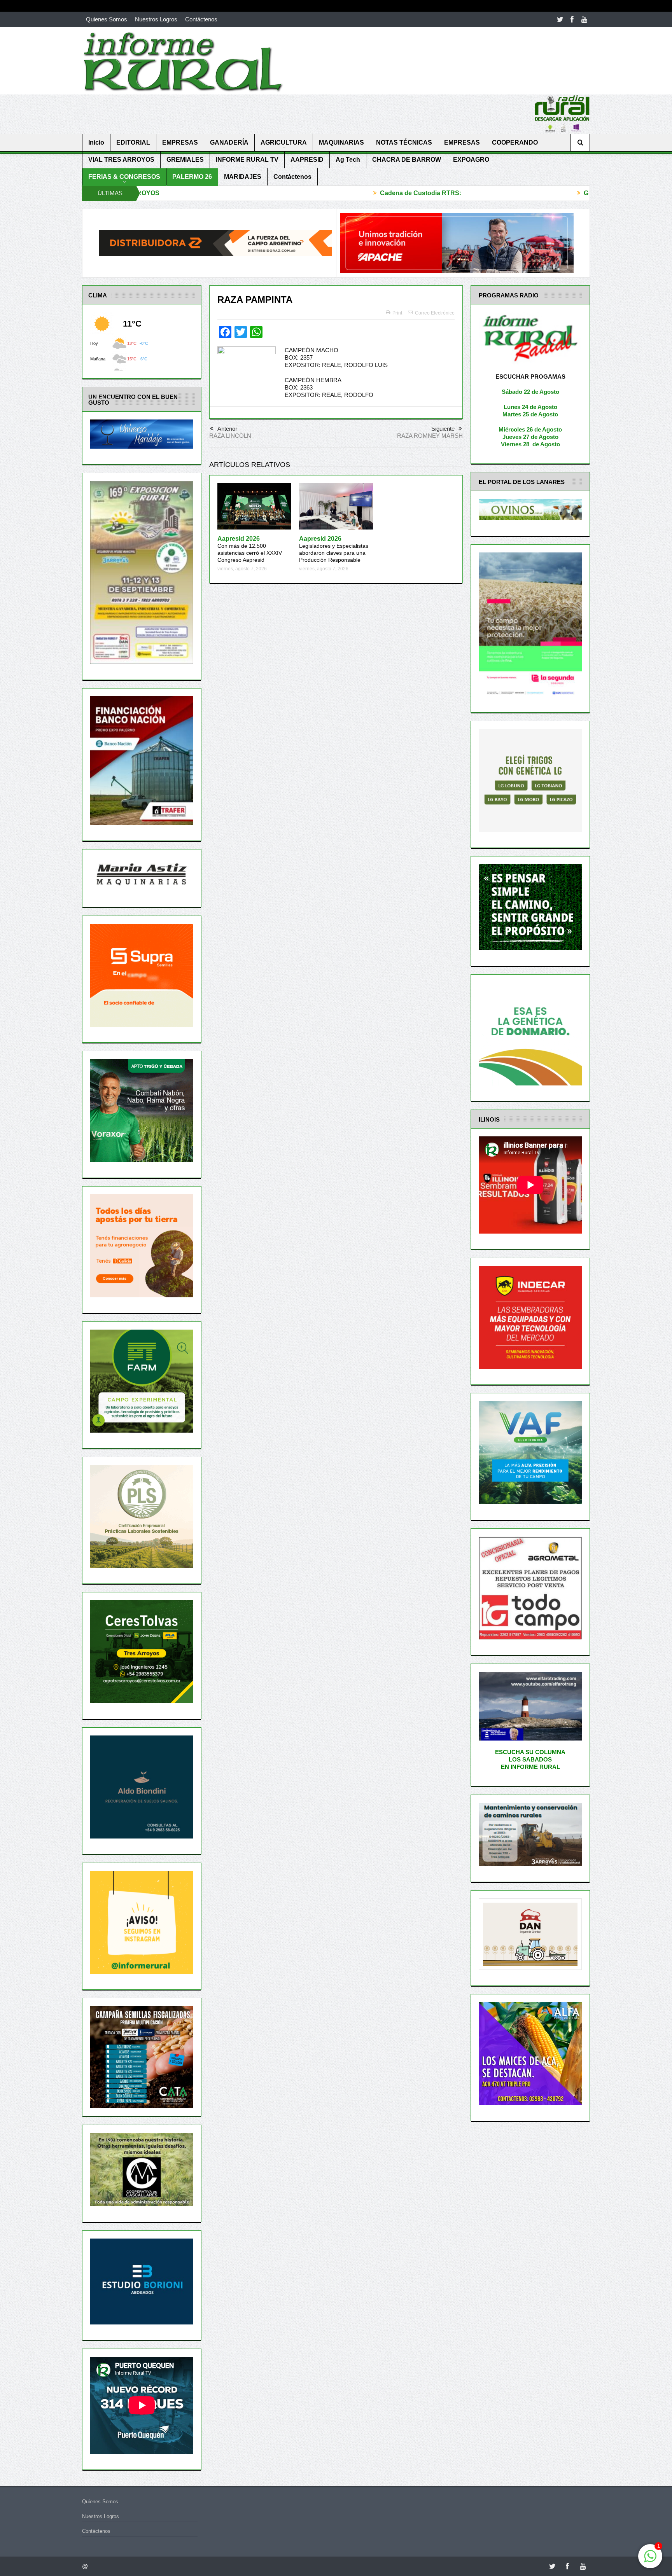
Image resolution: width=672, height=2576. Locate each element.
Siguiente (443, 429)
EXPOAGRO (471, 160)
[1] (650, 2560)
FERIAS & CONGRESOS (124, 177)
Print (397, 313)
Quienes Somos (107, 19)
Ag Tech (348, 160)
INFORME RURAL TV (247, 160)
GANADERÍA (229, 142)
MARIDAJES (243, 177)
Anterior (227, 429)
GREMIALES (185, 160)
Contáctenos (201, 19)
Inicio (96, 142)
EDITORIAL (133, 142)
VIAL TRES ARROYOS (121, 160)
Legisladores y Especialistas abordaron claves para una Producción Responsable (334, 550)
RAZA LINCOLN (230, 436)
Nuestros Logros (156, 19)
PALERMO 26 (192, 177)
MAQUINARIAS (341, 142)
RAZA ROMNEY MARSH (430, 436)
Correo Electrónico (435, 313)
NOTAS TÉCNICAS (404, 142)
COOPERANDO (515, 142)
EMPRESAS (180, 142)
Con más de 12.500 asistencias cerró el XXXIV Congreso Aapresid (250, 550)
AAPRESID (307, 160)
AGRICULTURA (284, 142)
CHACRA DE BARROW (407, 160)
